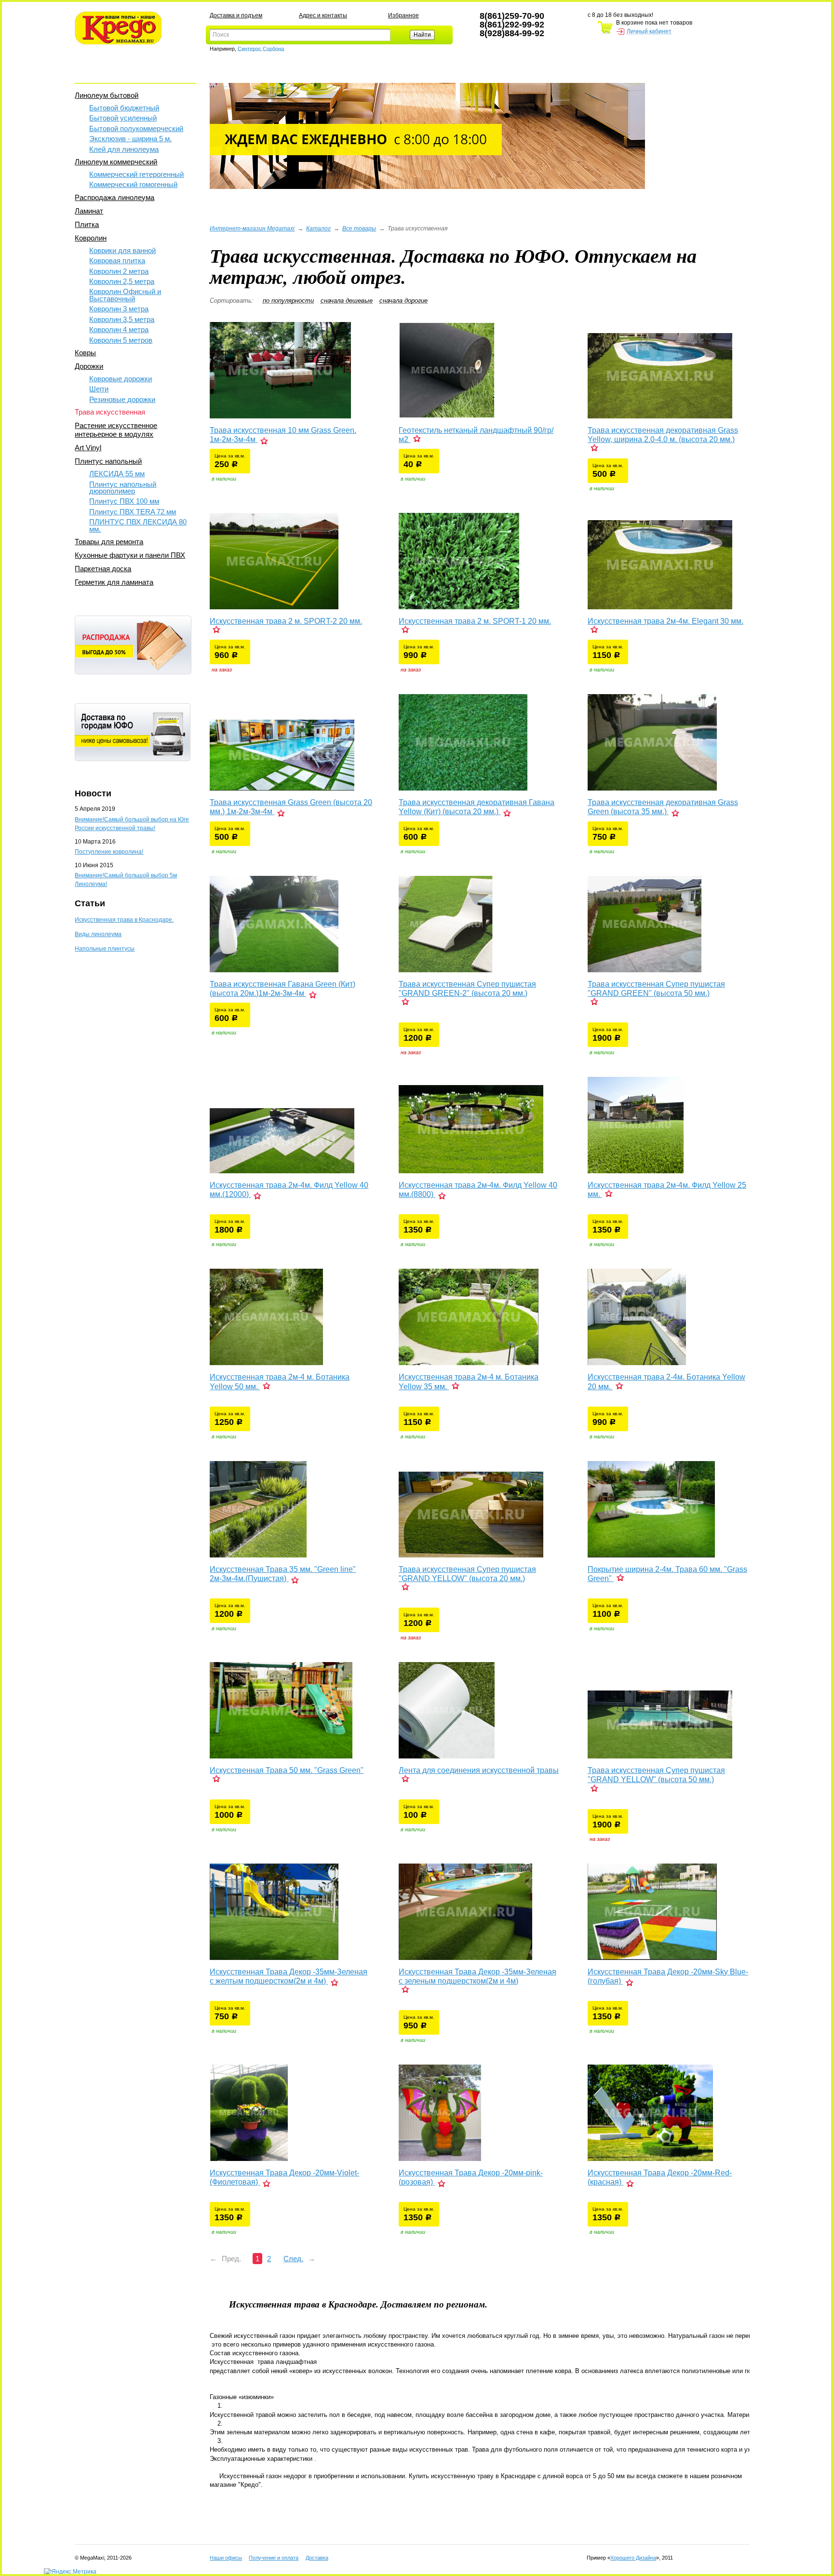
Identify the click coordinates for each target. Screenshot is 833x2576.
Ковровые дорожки (121, 379)
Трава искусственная (110, 412)
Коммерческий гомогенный (133, 184)
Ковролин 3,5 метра (122, 319)
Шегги (99, 389)
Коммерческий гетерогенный (136, 174)
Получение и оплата (274, 2558)
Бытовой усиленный (123, 118)
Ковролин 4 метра (119, 329)
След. (293, 2259)
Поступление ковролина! (109, 852)
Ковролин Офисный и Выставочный (125, 295)
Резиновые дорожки (122, 399)
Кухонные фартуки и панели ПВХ (130, 555)
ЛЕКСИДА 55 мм (117, 474)
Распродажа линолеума (114, 197)
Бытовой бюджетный (124, 108)
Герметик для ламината (114, 582)
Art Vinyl (88, 448)
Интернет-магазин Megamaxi (252, 228)
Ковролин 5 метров (121, 340)
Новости (93, 793)
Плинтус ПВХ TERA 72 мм (133, 512)
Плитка (87, 224)
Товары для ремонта (109, 542)
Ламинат (89, 211)
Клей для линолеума (124, 149)
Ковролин (91, 238)
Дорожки (89, 366)
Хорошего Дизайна (633, 2558)
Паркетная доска (103, 569)
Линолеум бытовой (107, 95)
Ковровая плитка (117, 261)
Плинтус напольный (108, 461)
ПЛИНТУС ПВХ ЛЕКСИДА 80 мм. (138, 525)
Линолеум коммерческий (116, 162)
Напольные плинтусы (105, 949)
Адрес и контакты (323, 15)
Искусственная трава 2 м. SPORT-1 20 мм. (475, 621)
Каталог (318, 228)
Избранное (403, 15)
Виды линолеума (98, 934)
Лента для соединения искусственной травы (479, 1770)
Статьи (90, 903)
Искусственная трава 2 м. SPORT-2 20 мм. (286, 621)
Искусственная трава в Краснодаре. (124, 920)
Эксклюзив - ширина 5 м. (130, 139)
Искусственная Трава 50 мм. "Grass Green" (287, 1770)
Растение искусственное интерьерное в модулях (116, 430)
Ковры (85, 353)
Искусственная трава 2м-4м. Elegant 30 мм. (665, 621)
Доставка (317, 2558)
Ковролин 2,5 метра (122, 281)
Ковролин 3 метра (119, 309)
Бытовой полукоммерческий (136, 128)
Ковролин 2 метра (119, 271)
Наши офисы (226, 2558)
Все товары (359, 228)
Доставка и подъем (236, 15)
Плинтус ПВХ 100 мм (124, 501)
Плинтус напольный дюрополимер (123, 488)
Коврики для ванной (122, 250)
